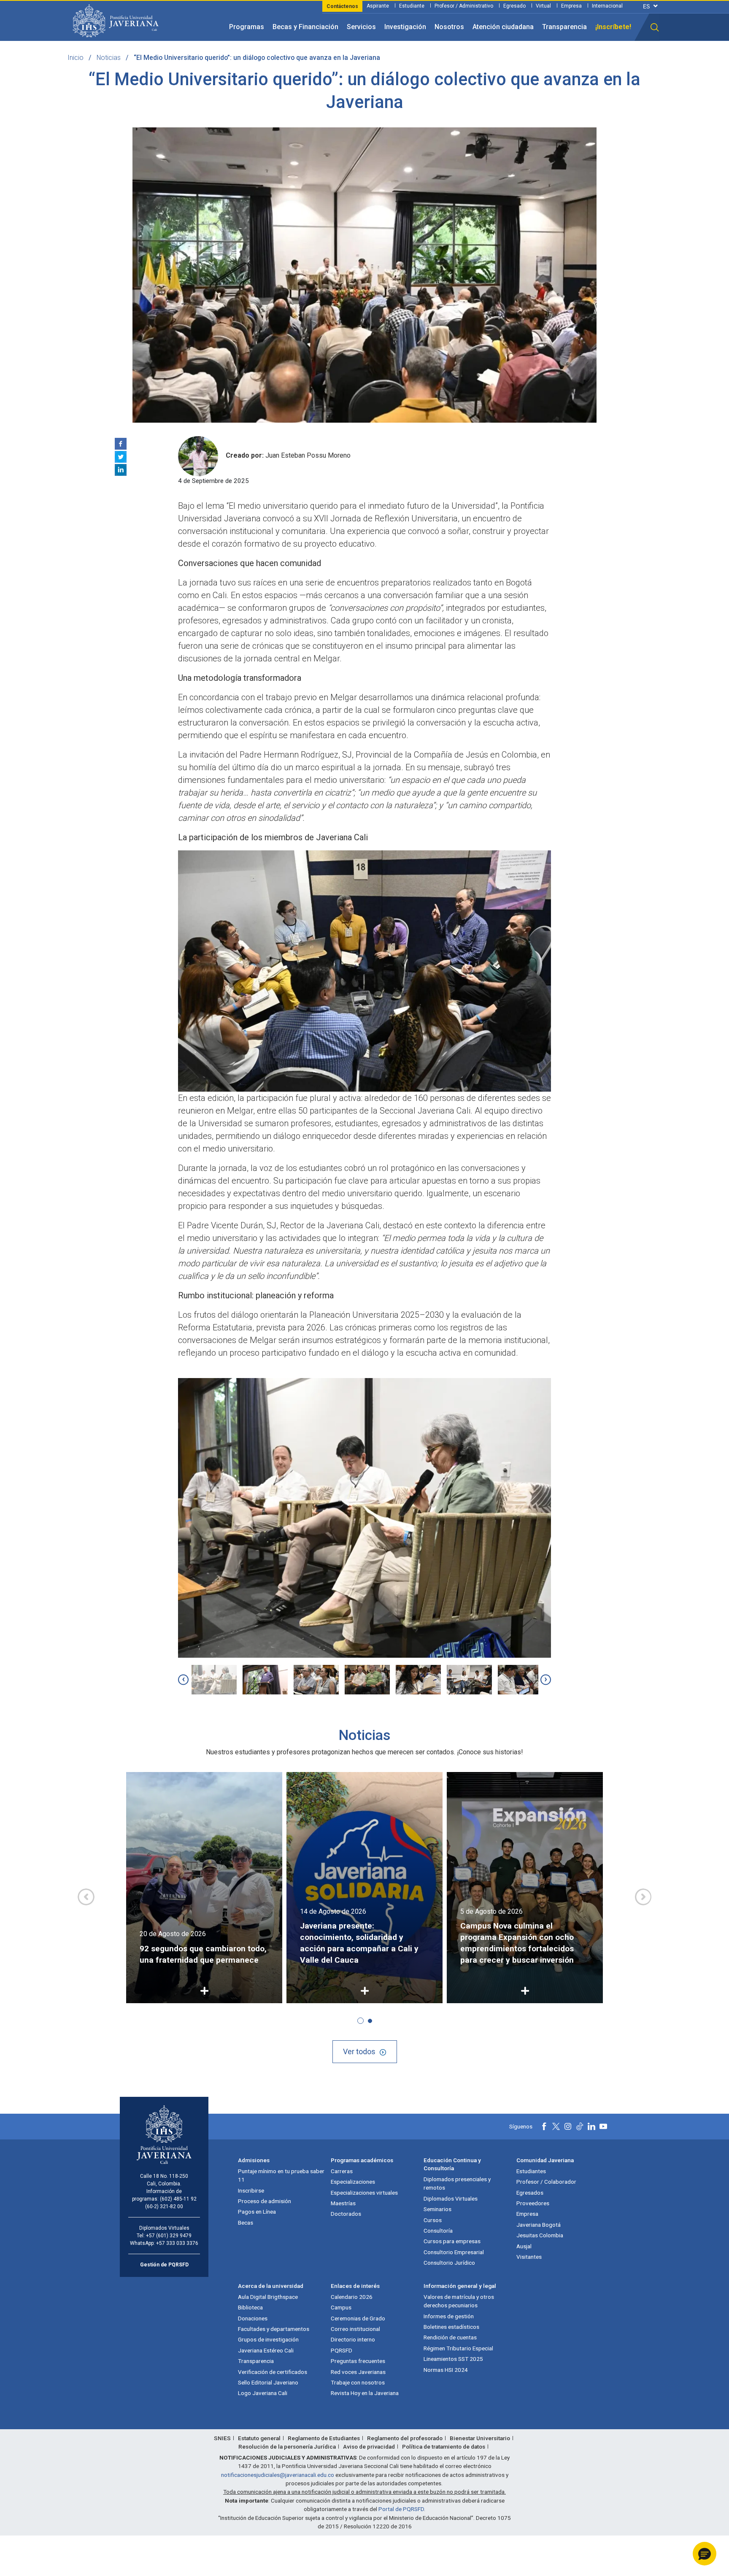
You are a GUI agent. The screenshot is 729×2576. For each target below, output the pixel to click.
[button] (655, 27)
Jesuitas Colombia (540, 2235)
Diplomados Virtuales (451, 2198)
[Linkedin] (121, 470)
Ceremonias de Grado (358, 2318)
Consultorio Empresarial (454, 2252)
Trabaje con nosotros (358, 2382)
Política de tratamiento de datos (444, 2447)
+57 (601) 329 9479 (169, 2236)
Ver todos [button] (359, 2051)
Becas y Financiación (305, 27)
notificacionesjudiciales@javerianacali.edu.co (278, 2475)
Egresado (514, 6)
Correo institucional (355, 2329)
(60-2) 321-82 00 (164, 2206)
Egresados (530, 2193)
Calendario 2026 (352, 2297)
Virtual (543, 6)
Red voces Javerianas (358, 2372)
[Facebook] (121, 444)
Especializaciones (353, 2182)
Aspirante (378, 6)
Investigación (405, 27)
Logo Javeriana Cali (263, 2393)
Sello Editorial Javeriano (268, 2382)
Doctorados (346, 2214)
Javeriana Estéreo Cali (266, 2350)
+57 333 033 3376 (177, 2243)
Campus (341, 2307)
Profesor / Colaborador (546, 2182)
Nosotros (449, 27)
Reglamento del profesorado (405, 2438)
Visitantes (529, 2257)
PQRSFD (342, 2350)
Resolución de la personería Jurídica (287, 2447)
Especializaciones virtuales (364, 2193)
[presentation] (183, 1679)
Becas (246, 2223)
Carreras (342, 2171)
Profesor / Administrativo (464, 6)
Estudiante (412, 6)
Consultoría (438, 2231)
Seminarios (437, 2209)
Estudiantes (531, 2171)
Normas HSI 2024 (446, 2370)
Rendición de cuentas (450, 2337)
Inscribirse (251, 2190)
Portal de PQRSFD (401, 2509)
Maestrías (343, 2203)
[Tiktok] (580, 2126)
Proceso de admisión (265, 2201)
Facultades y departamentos (274, 2329)
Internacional (607, 6)
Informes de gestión (449, 2316)
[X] (121, 457)
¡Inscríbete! (613, 27)
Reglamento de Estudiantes (324, 2438)
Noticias (109, 58)
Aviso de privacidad (369, 2447)
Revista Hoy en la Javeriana (365, 2393)
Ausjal (524, 2246)
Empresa (571, 6)
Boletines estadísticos (451, 2327)
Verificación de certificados (273, 2372)
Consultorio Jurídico (449, 2263)
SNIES (222, 2438)
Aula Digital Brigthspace (268, 2297)
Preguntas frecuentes (358, 2361)
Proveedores (533, 2203)
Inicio (76, 58)
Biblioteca (250, 2307)
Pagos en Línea (257, 2212)
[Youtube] (603, 2126)
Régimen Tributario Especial (458, 2348)
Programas (247, 27)
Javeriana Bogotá (539, 2225)
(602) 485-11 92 (178, 2199)
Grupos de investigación (268, 2339)
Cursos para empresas (452, 2241)
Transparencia (564, 27)
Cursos (433, 2220)
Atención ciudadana (503, 27)
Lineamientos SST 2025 (453, 2359)
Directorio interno (353, 2339)
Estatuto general (259, 2438)
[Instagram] (568, 2126)
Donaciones (253, 2318)
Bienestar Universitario (480, 2438)
